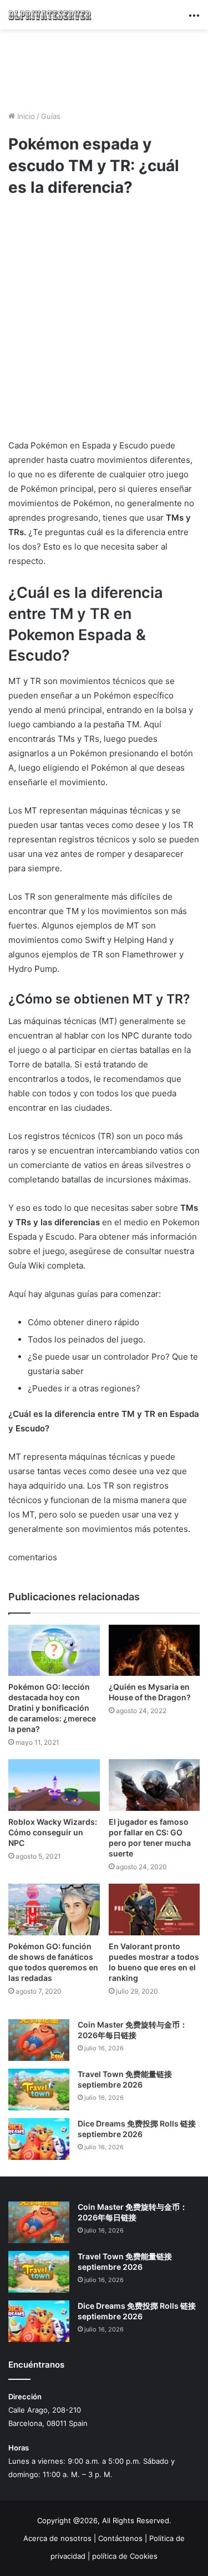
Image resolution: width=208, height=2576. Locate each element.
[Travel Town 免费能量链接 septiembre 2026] (39, 2090)
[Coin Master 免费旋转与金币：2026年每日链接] (39, 2040)
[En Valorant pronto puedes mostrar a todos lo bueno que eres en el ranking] (154, 1909)
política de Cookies (125, 2556)
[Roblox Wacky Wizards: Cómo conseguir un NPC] (54, 1785)
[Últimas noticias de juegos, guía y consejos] (50, 15)
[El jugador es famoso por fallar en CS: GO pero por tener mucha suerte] (154, 1785)
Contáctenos (120, 2538)
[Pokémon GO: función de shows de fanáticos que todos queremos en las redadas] (54, 1909)
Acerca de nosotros (57, 2538)
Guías (51, 116)
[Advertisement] (104, 68)
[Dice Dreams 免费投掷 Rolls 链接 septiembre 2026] (39, 2139)
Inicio (25, 116)
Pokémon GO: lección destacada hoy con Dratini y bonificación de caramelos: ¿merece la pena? (52, 1708)
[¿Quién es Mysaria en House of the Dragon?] (154, 1651)
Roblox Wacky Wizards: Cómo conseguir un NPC (53, 1832)
